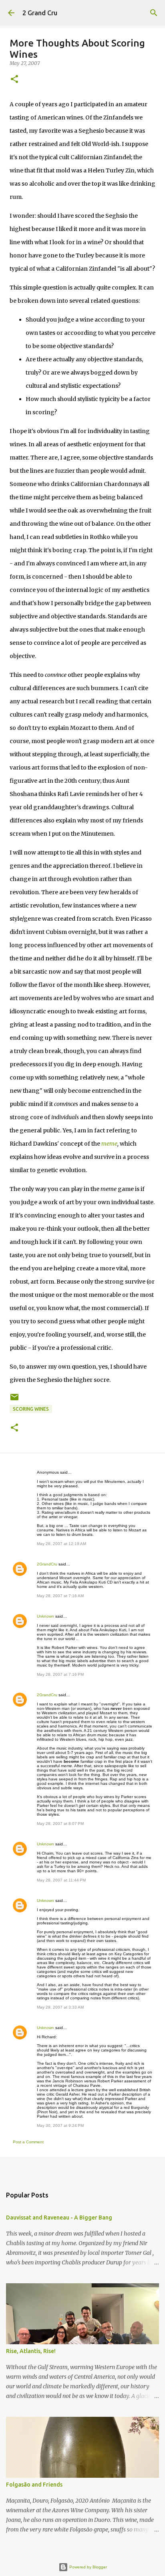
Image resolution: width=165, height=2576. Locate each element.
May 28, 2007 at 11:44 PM (61, 1880)
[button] (14, 80)
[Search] (154, 13)
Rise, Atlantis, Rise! (31, 2351)
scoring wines (31, 1409)
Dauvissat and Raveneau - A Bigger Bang (59, 2218)
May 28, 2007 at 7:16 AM (60, 1596)
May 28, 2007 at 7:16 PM (60, 1674)
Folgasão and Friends (34, 2485)
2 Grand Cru (40, 13)
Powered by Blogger (88, 2567)
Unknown (45, 1616)
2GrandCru (47, 1564)
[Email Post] (14, 1400)
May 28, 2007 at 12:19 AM (61, 1544)
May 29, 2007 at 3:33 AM (60, 2007)
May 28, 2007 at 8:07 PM (60, 1824)
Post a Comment (28, 2142)
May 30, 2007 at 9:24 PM (60, 2125)
